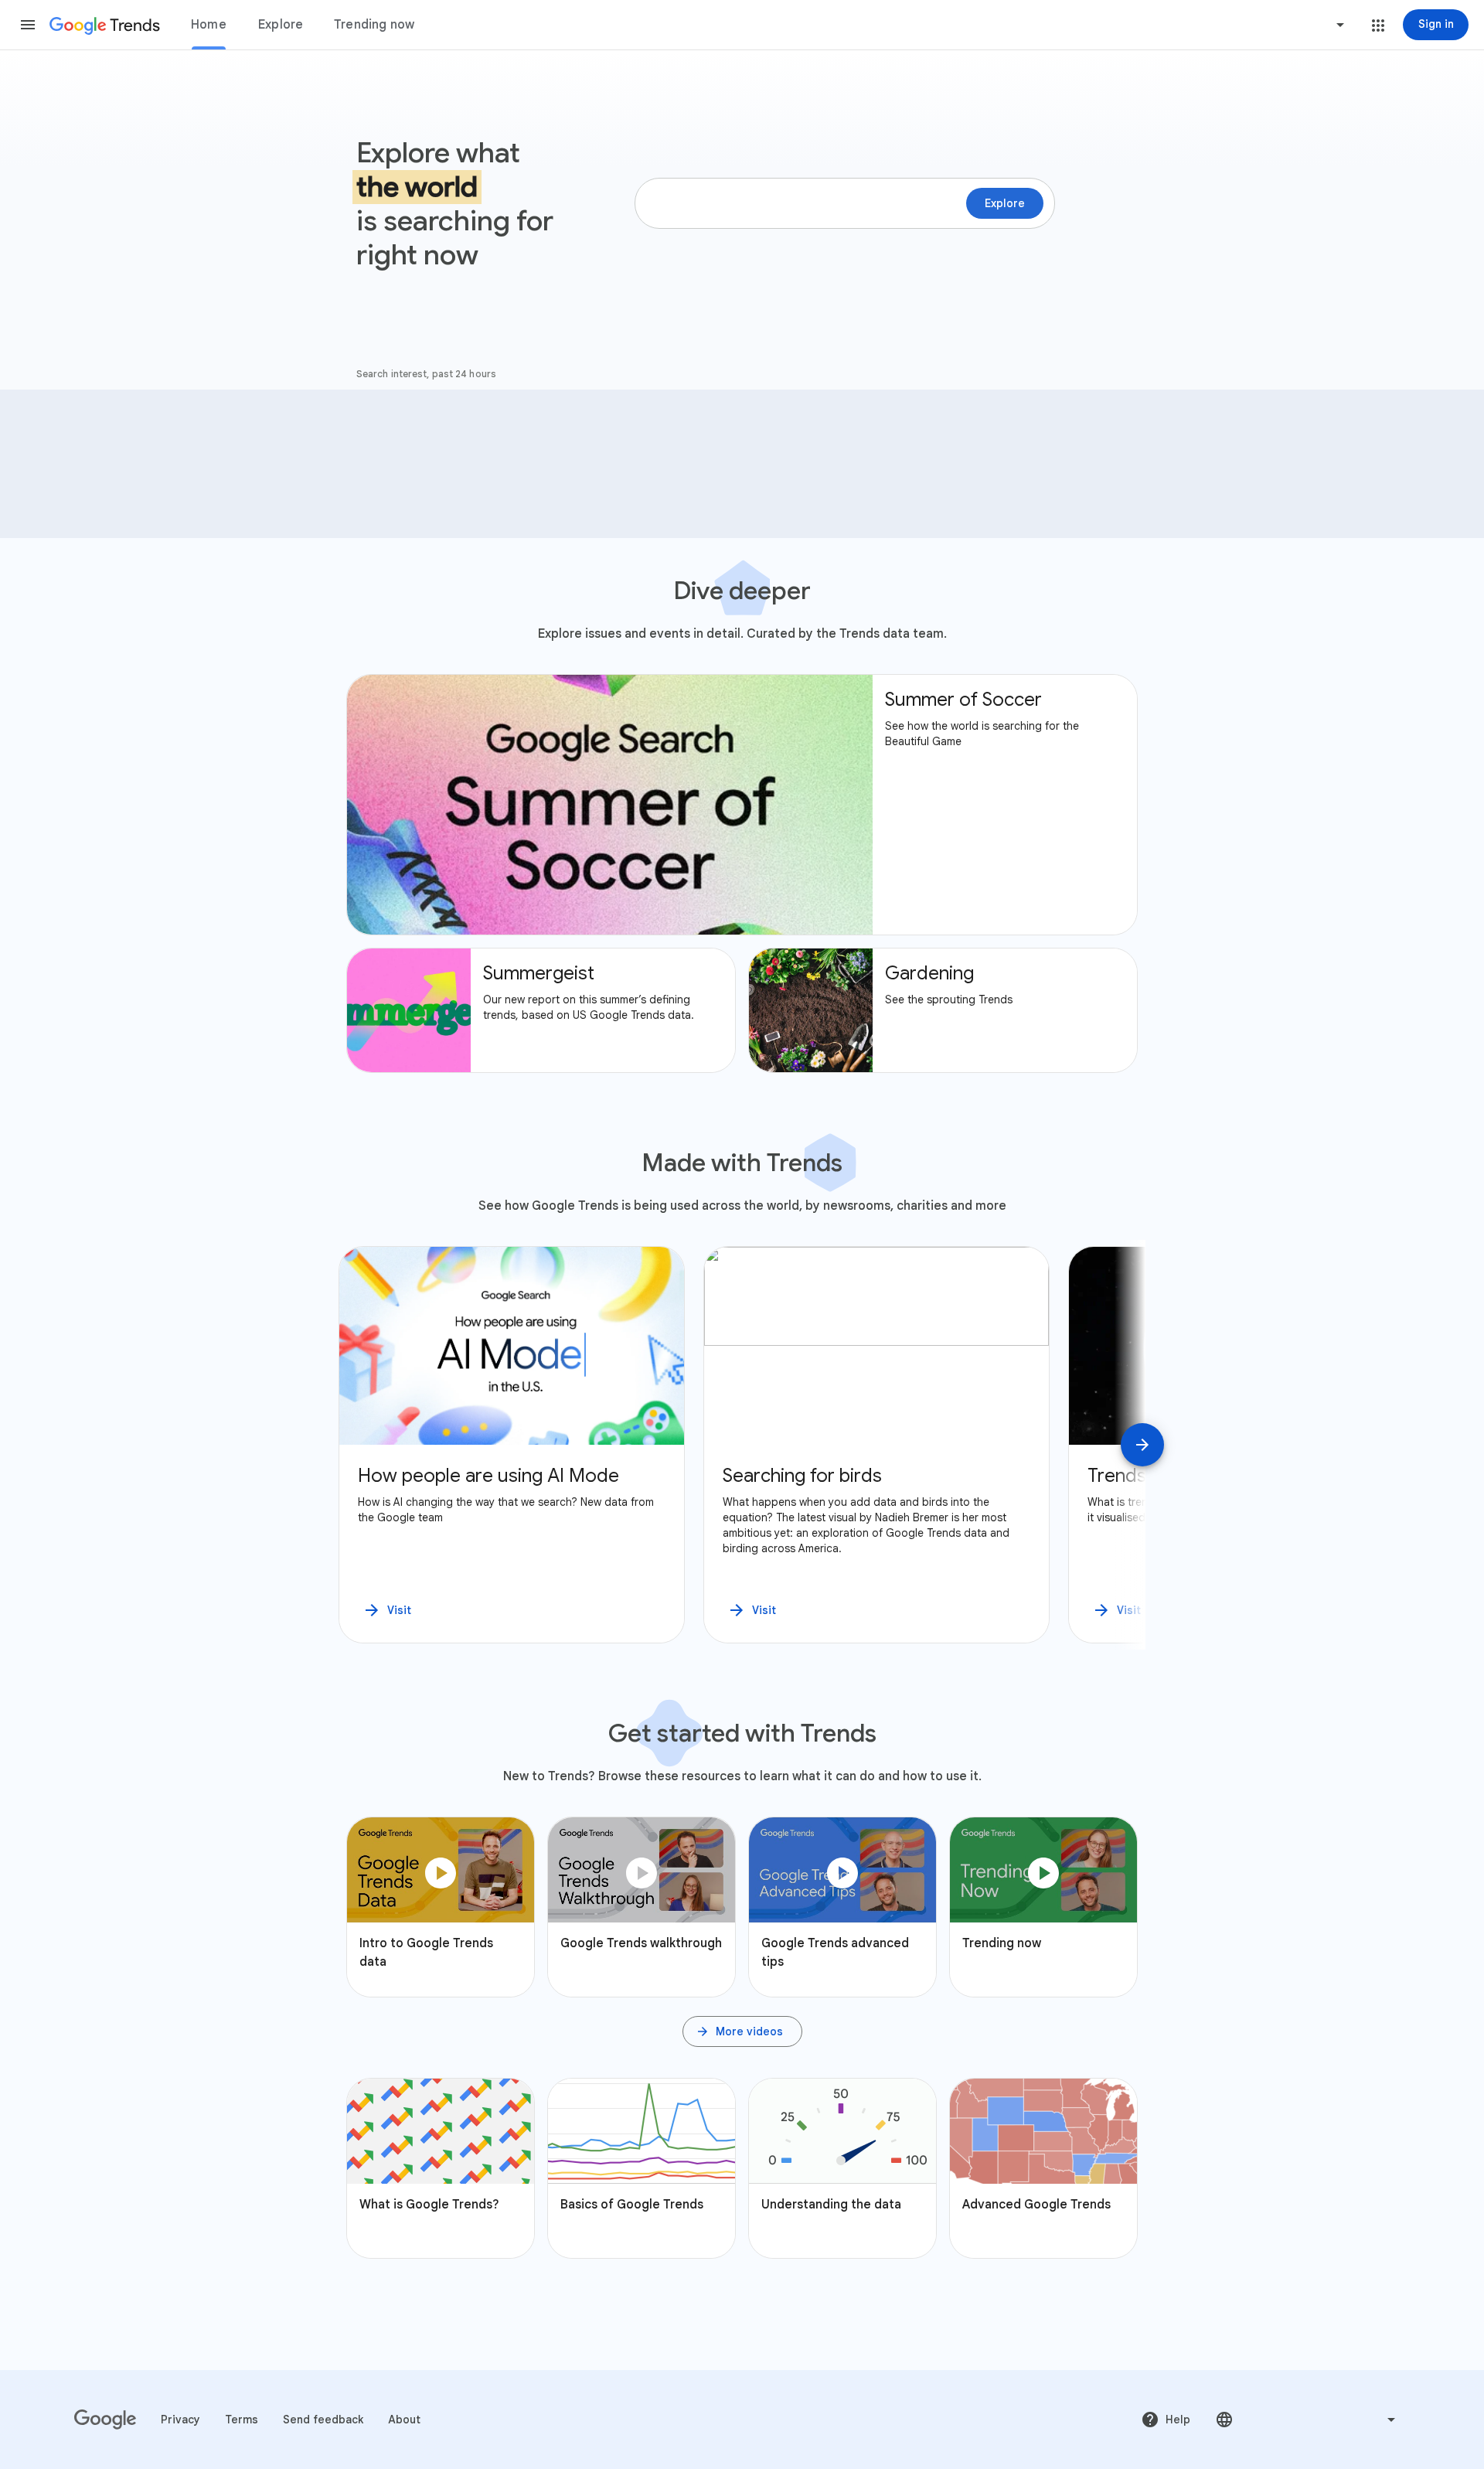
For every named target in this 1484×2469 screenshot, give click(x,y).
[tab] (209, 25)
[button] (28, 25)
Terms (242, 2420)
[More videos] (742, 2031)
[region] (742, 1445)
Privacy (180, 2420)
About (404, 2420)
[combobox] (1281, 25)
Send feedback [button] (323, 2420)
